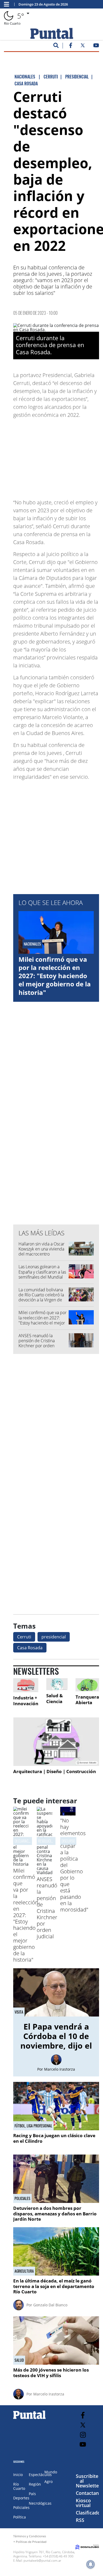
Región (35, 2484)
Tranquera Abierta (87, 1700)
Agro (48, 2481)
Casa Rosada (30, 1648)
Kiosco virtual (83, 2503)
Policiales (22, 2198)
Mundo (51, 2472)
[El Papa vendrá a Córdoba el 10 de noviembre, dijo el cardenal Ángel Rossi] (56, 1993)
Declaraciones (25, 1841)
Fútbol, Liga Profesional (33, 2126)
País (32, 2494)
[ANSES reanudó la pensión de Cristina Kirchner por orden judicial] (45, 1873)
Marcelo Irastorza (60, 2069)
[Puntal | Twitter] (83, 46)
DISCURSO (68, 1841)
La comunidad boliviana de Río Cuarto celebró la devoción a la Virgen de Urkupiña (41, 1297)
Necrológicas (40, 2503)
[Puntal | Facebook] (71, 46)
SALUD (19, 2360)
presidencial (54, 1637)
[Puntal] (30, 2419)
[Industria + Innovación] (26, 1685)
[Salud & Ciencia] (57, 1684)
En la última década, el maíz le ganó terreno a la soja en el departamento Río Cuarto (54, 2286)
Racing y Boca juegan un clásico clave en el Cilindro (54, 2138)
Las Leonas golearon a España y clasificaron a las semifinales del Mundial (42, 1272)
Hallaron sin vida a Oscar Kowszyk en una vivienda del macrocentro (41, 1249)
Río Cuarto (19, 2486)
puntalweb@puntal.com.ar (42, 2560)
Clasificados (89, 2513)
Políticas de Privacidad (31, 2542)
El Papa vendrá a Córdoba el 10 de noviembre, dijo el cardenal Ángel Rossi (56, 2046)
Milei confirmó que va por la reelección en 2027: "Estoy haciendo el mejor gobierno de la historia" (55, 976)
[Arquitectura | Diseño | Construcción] (56, 1742)
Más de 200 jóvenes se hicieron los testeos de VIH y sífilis (51, 2372)
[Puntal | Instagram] (83, 2435)
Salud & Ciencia (55, 1698)
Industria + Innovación (26, 1701)
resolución (46, 1841)
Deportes (21, 2498)
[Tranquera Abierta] (87, 1685)
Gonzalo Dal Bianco (50, 2305)
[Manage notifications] (91, 2564)
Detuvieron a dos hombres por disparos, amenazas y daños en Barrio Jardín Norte (55, 2214)
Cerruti (24, 1637)
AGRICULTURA (24, 2271)
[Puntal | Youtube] (96, 46)
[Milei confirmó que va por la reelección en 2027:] (21, 1864)
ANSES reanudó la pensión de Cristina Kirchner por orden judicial (37, 1343)
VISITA (19, 2012)
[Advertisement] (57, 456)
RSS (80, 2520)
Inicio (18, 2475)
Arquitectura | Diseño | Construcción (55, 1771)
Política (20, 2517)
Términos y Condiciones (30, 2536)
